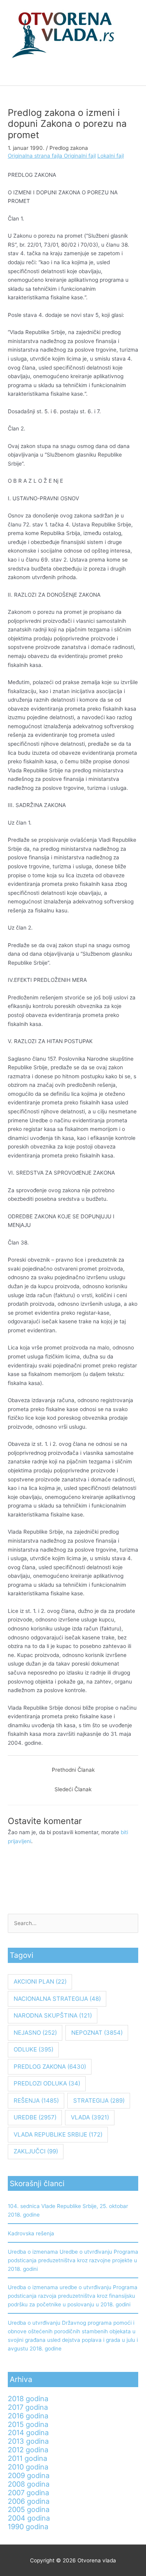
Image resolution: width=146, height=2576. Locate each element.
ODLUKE (33, 2049)
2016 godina (28, 2416)
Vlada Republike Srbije (58, 2134)
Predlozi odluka (47, 2083)
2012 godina (28, 2450)
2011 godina (27, 2458)
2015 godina (28, 2424)
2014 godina (28, 2432)
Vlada (90, 2117)
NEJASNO (35, 2033)
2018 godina (28, 2398)
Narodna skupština (53, 2015)
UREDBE (35, 2117)
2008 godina (29, 2484)
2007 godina (28, 2492)
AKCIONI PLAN (40, 1981)
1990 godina (28, 2526)
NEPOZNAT (97, 2033)
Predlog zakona (69, 148)
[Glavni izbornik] (73, 76)
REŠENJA (36, 2100)
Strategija (99, 2100)
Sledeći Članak (73, 1789)
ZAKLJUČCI (36, 2151)
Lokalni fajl (111, 156)
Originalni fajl (80, 156)
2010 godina (28, 2467)
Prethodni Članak (73, 1770)
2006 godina (29, 2501)
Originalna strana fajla (36, 156)
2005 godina (29, 2509)
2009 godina (29, 2475)
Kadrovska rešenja (31, 2233)
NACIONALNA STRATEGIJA (57, 1999)
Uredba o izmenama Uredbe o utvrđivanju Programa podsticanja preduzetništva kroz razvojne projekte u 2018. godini (73, 2260)
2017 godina (28, 2407)
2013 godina (28, 2441)
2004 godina (29, 2518)
